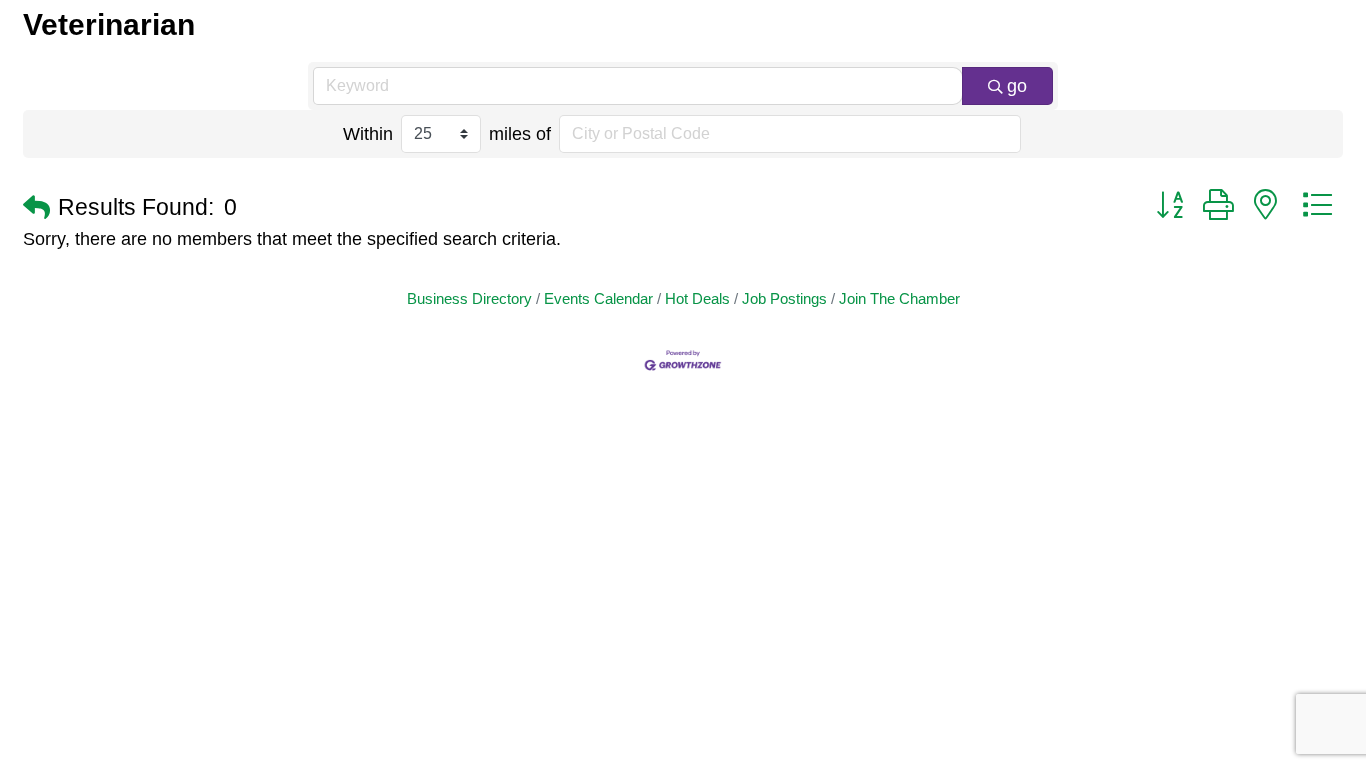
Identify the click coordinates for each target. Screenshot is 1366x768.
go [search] (1017, 86)
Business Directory (469, 298)
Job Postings (784, 298)
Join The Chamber (899, 298)
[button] (36, 208)
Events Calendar (598, 298)
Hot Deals (697, 298)
